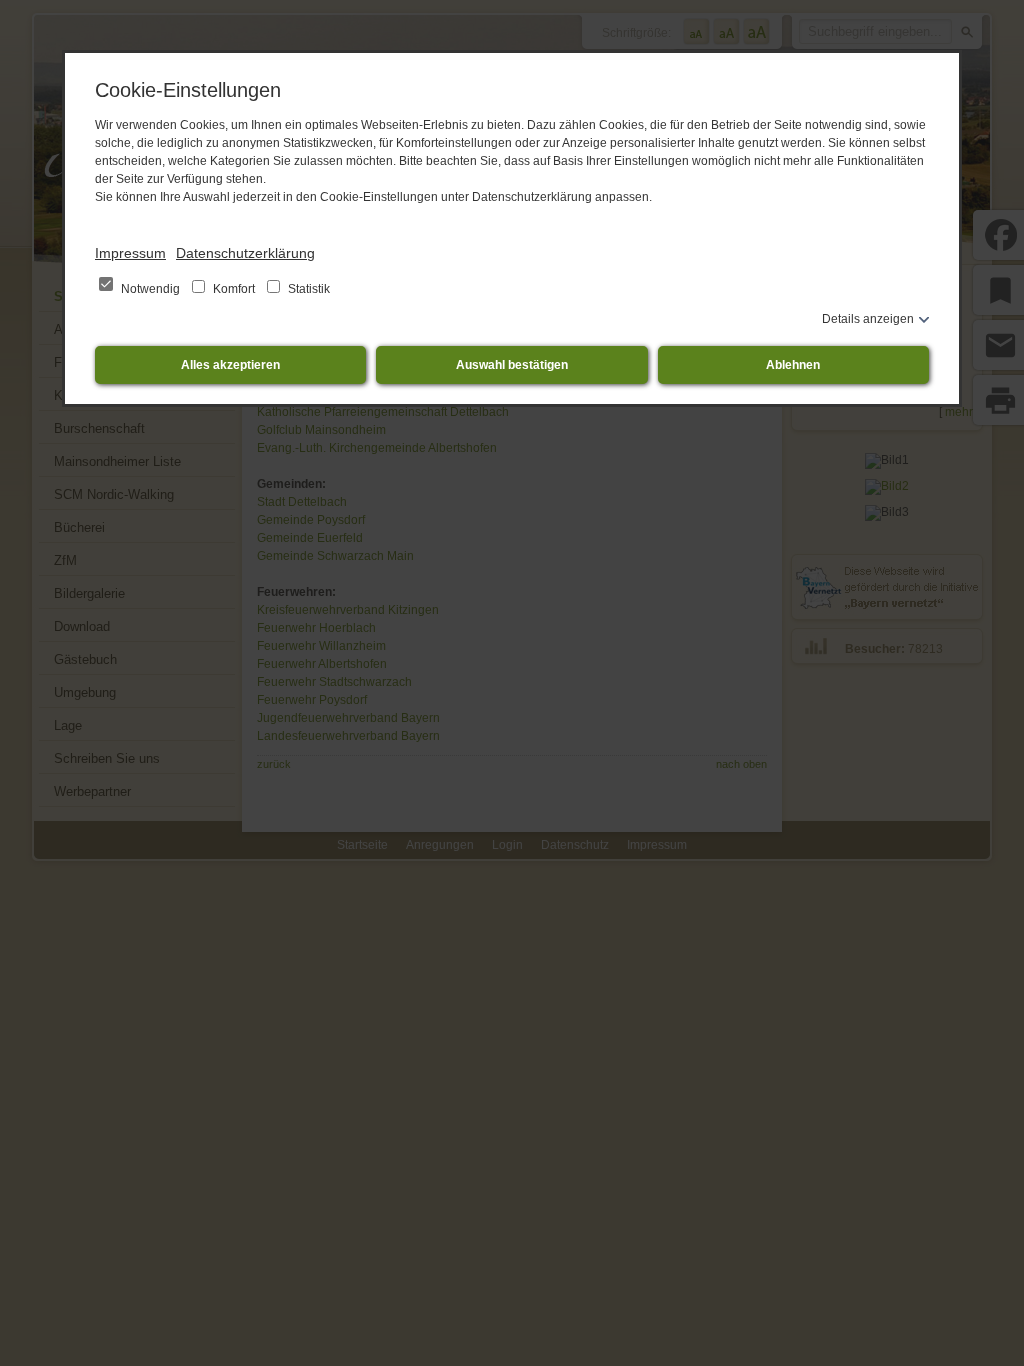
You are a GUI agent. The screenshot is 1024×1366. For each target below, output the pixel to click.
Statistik (307, 289)
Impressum (130, 253)
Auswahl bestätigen (512, 365)
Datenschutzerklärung (245, 253)
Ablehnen (793, 365)
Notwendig (150, 289)
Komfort (234, 289)
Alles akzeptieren (230, 365)
